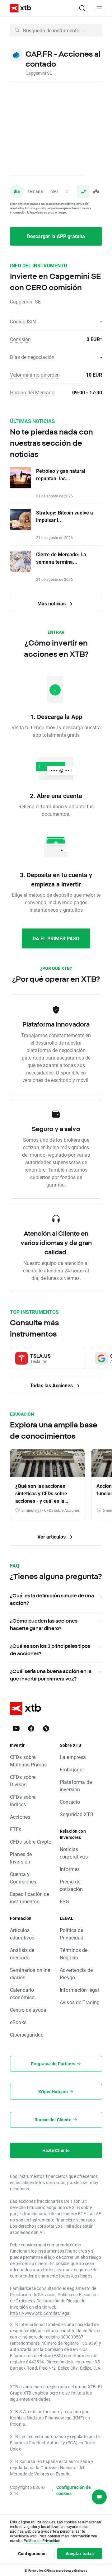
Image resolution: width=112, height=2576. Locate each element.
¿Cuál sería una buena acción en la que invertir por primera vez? (51, 1675)
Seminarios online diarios (30, 1974)
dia (17, 191)
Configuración (32, 2553)
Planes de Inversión (21, 1858)
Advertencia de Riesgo (76, 1974)
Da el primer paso (56, 938)
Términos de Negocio (74, 1954)
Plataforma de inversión (76, 1786)
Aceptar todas (80, 2553)
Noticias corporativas (74, 1853)
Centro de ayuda (28, 2010)
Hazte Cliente (56, 2150)
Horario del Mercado (32, 392)
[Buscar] (82, 8)
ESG (64, 1901)
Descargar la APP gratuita (56, 236)
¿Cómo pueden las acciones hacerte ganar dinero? (44, 1624)
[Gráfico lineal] (83, 191)
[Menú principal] (100, 8)
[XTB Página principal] (18, 8)
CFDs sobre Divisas (23, 1781)
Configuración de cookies (74, 2490)
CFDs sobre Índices (23, 1800)
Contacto (70, 1802)
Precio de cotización (71, 1885)
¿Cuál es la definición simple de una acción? (52, 1599)
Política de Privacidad (72, 1934)
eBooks (18, 2022)
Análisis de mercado (22, 1954)
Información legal (79, 1990)
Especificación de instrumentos (30, 1898)
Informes (70, 1869)
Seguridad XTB (77, 1814)
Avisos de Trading (80, 2002)
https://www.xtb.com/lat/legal (40, 2313)
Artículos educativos (22, 1934)
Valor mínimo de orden (35, 375)
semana (35, 191)
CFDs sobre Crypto (31, 1842)
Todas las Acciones (52, 1385)
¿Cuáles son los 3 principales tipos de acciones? (50, 1650)
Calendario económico (22, 1993)
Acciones (20, 1817)
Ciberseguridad (27, 2035)
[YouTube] (16, 1728)
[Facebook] (31, 1728)
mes (54, 191)
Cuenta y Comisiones (23, 1878)
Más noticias (52, 603)
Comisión (20, 339)
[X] (46, 1728)
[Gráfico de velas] (96, 191)
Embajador (72, 1769)
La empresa (73, 1757)
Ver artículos (52, 1537)
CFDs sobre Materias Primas (28, 1761)
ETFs (16, 1829)
